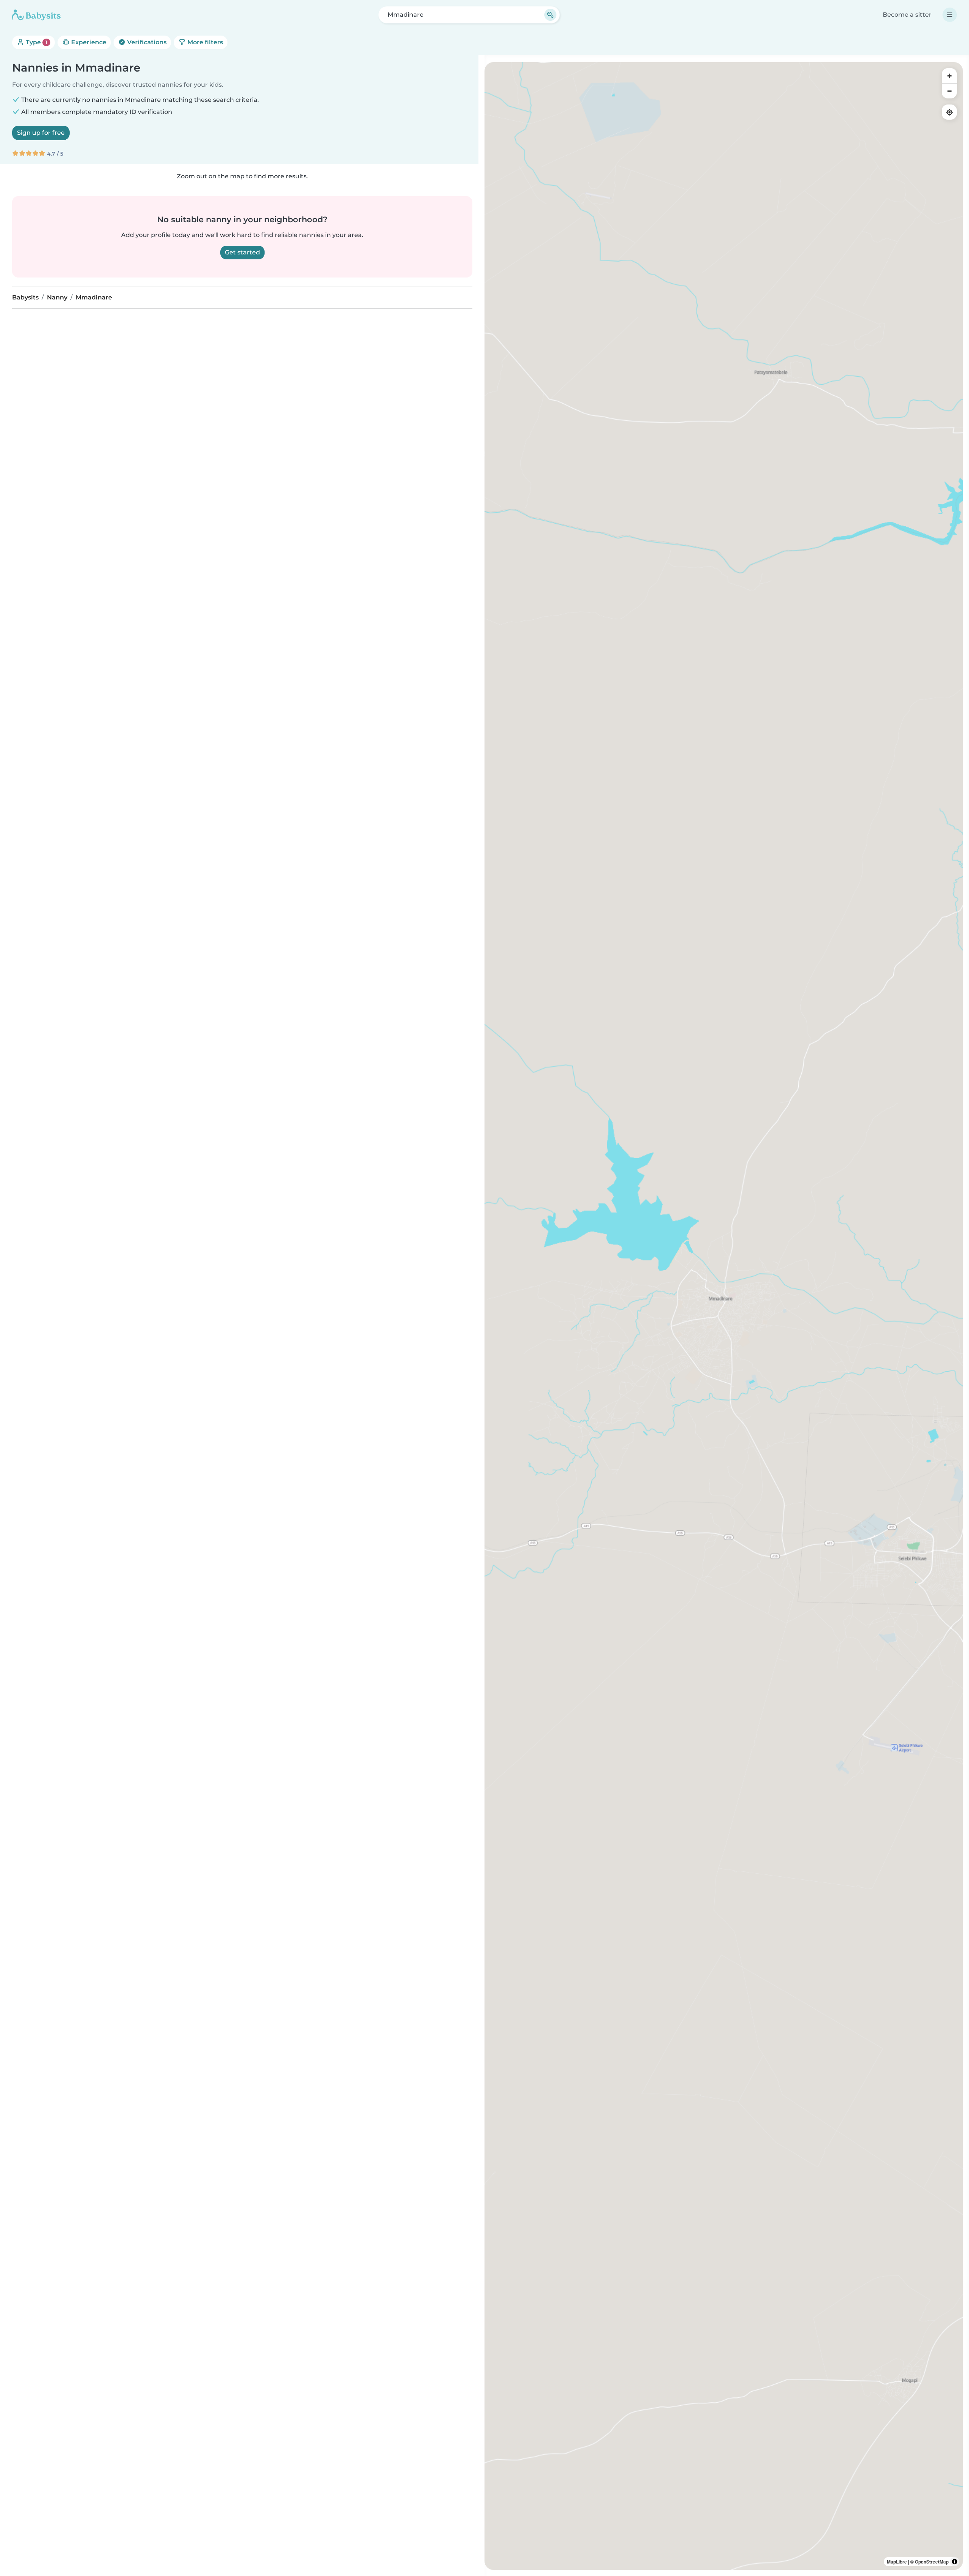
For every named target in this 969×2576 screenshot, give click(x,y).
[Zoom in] (949, 76)
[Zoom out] (949, 91)
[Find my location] (949, 112)
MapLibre (897, 2562)
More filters (204, 42)
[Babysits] (36, 15)
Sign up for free (41, 133)
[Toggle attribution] (955, 2562)
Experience (88, 42)
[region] (724, 1316)
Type (36, 42)
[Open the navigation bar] (950, 15)
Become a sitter (907, 15)
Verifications (146, 42)
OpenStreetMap (932, 2562)
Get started (242, 252)
